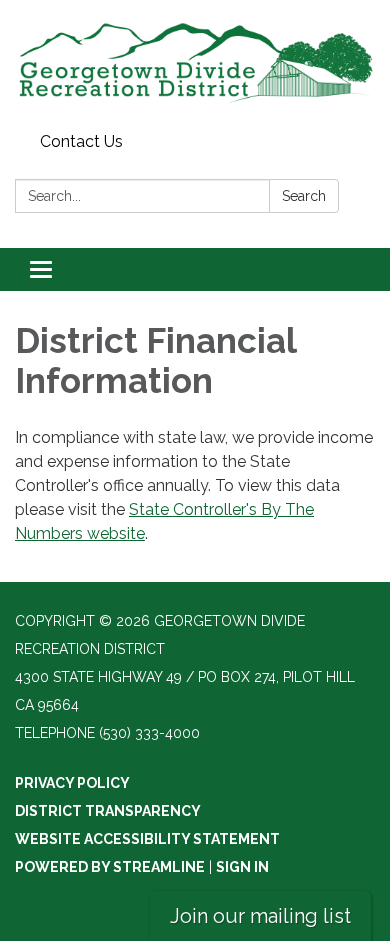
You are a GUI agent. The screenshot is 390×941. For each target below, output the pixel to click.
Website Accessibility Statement (147, 839)
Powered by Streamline (110, 867)
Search (304, 196)
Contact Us (81, 141)
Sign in (242, 867)
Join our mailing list (260, 916)
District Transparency (108, 811)
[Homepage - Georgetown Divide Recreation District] (195, 62)
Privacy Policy (72, 783)
